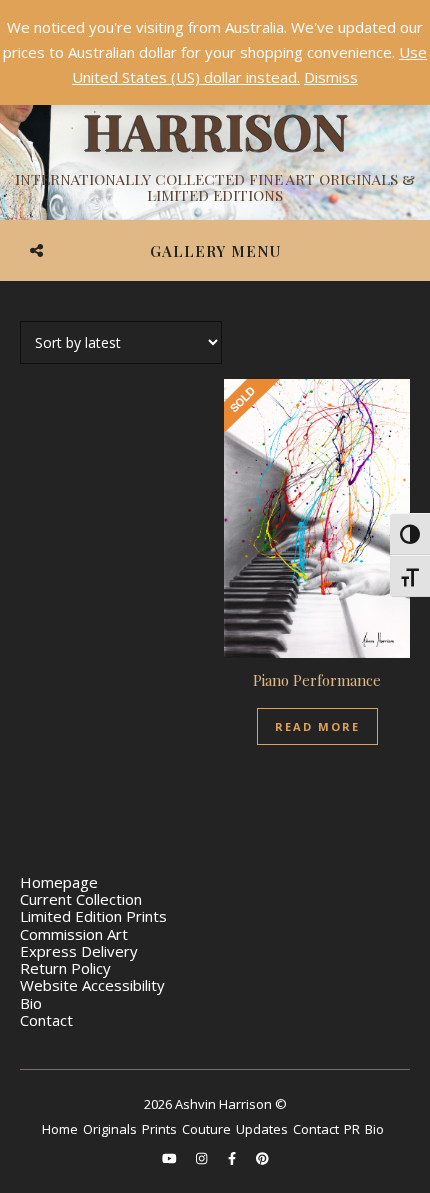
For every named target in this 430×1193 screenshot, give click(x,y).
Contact (46, 1020)
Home (60, 1129)
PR (352, 1129)
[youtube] (171, 1158)
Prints (159, 1129)
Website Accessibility (92, 985)
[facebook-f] (233, 1158)
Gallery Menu (215, 251)
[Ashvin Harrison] (215, 130)
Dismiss (331, 77)
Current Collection (81, 899)
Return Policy (65, 968)
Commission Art (74, 934)
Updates (262, 1129)
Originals (110, 1129)
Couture (206, 1129)
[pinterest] (262, 1158)
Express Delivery (79, 951)
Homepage (59, 882)
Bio (31, 1003)
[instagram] (203, 1158)
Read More (317, 726)
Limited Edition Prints (93, 916)
